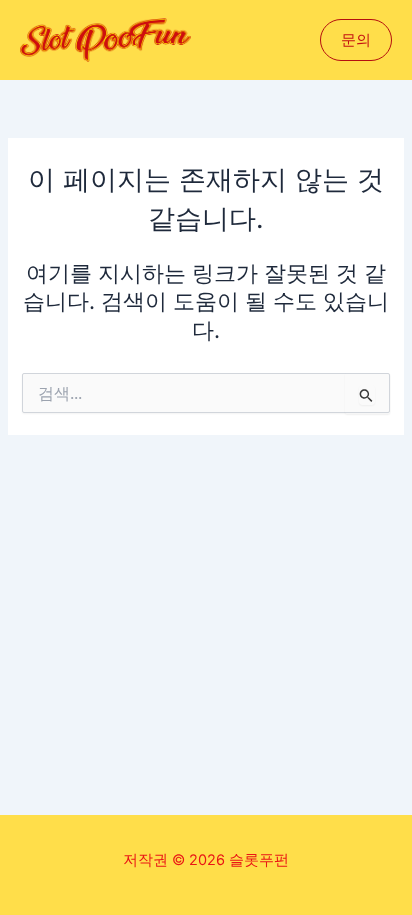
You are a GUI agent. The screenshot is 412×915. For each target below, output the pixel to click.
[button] (356, 40)
